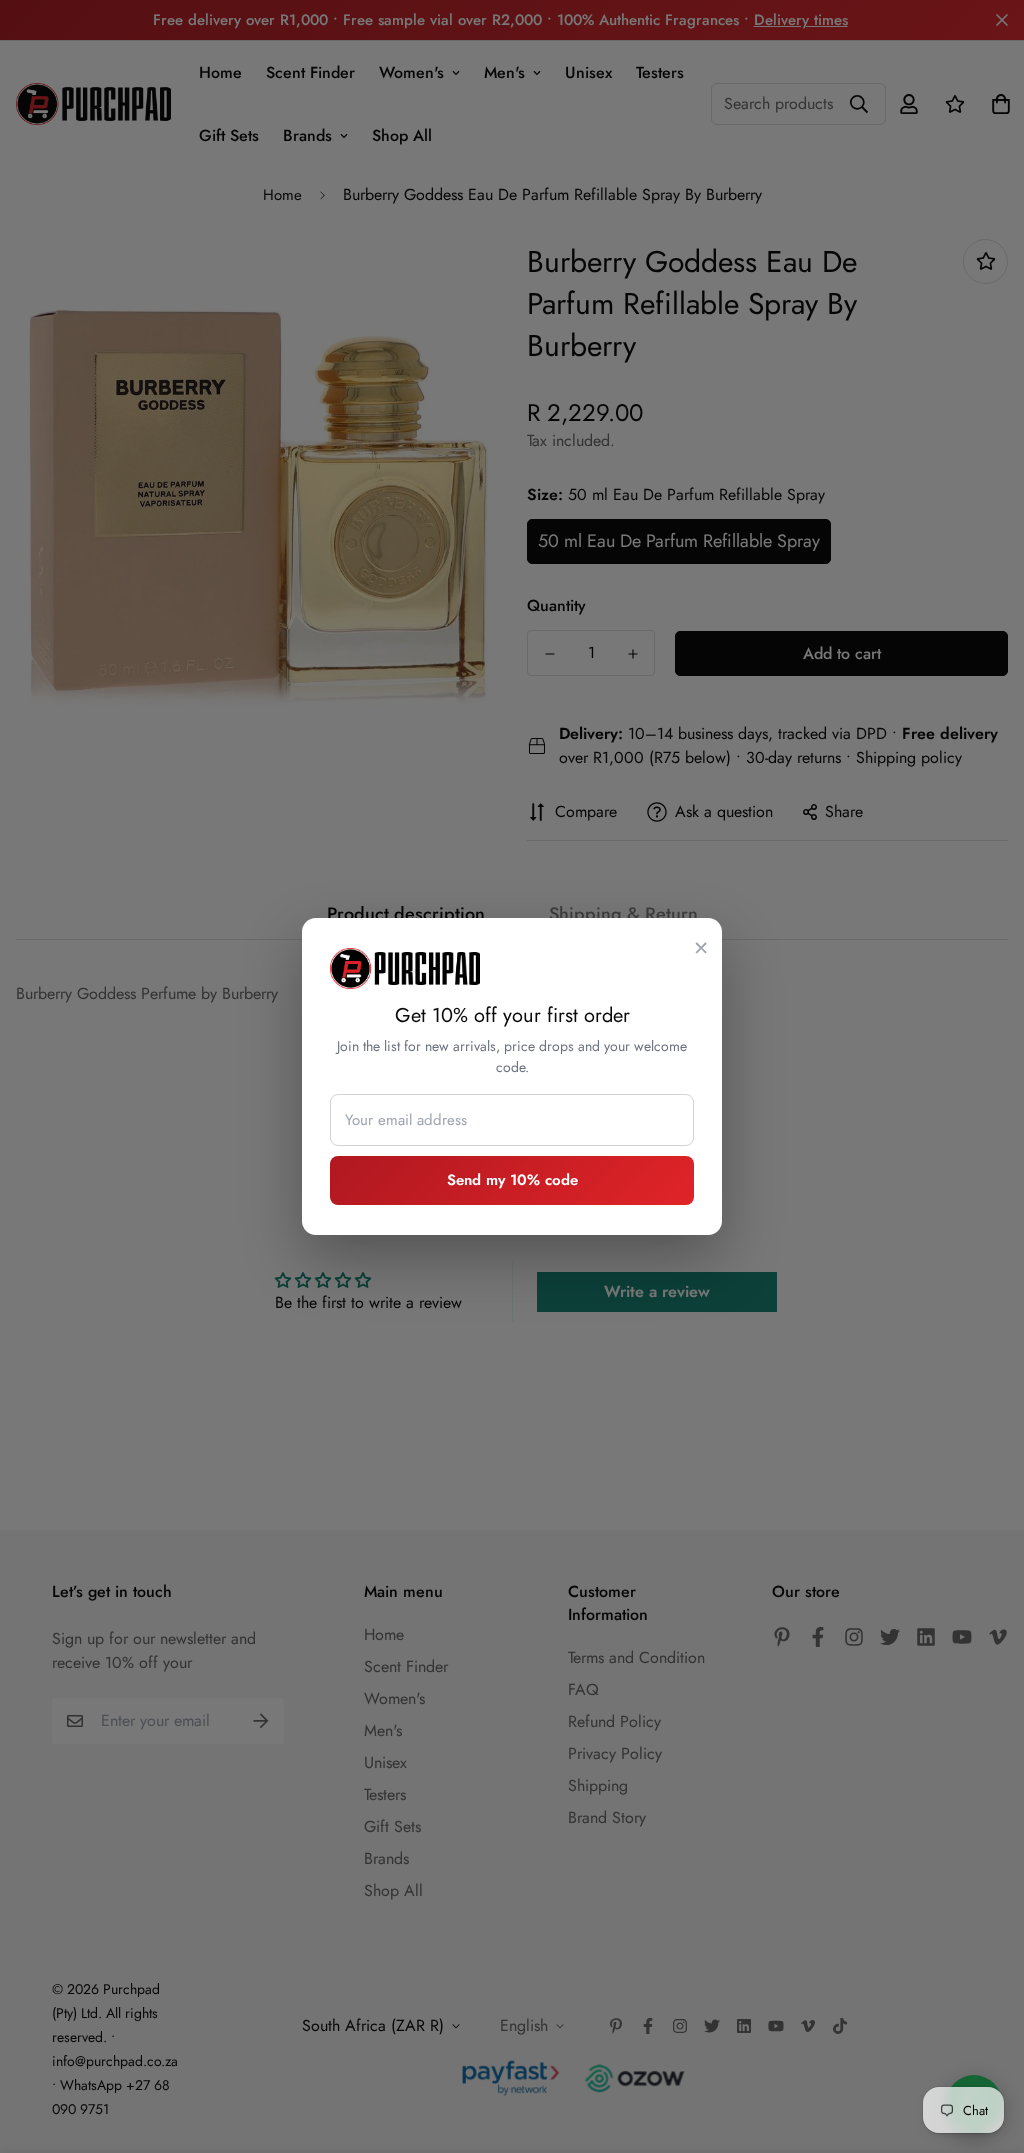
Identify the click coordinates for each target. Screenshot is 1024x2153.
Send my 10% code (512, 1180)
